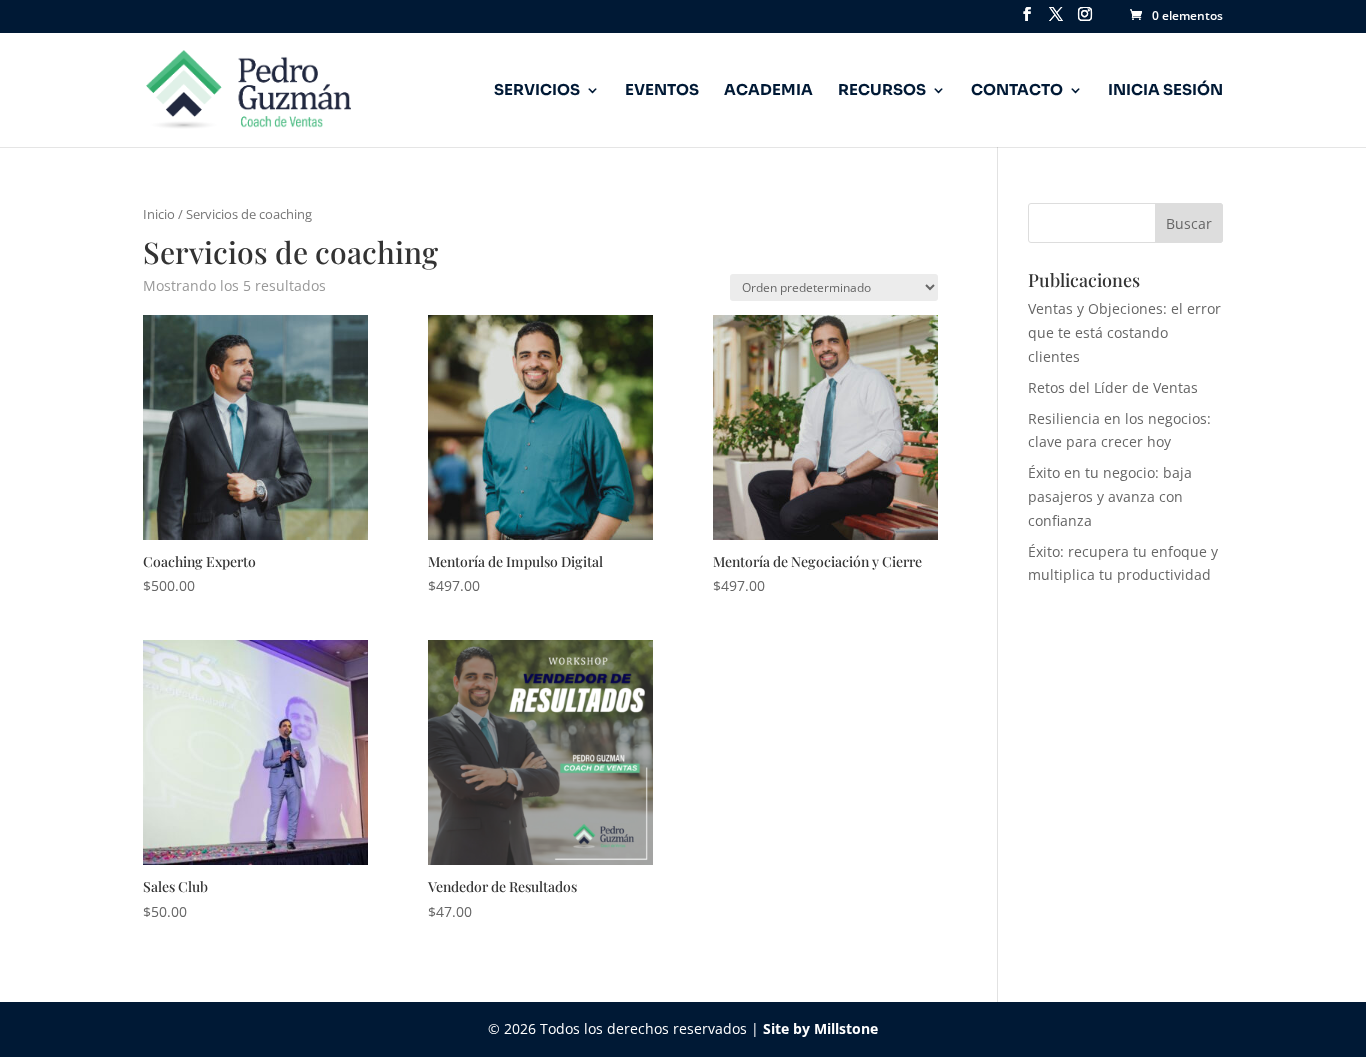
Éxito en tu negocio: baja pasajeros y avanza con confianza (1110, 496)
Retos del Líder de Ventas (1113, 387)
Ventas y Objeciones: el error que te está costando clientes (1124, 332)
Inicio (159, 214)
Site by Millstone (820, 1028)
